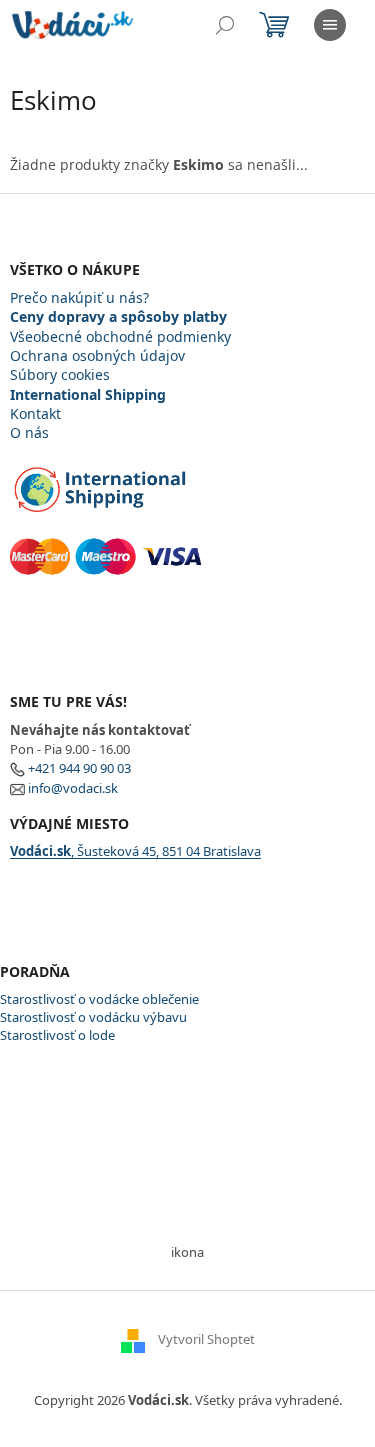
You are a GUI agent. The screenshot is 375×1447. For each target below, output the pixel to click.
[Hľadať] (225, 25)
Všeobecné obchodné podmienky (120, 336)
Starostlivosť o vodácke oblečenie (99, 999)
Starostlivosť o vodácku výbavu (93, 1017)
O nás (29, 432)
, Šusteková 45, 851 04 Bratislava (135, 851)
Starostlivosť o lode (57, 1035)
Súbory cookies (60, 374)
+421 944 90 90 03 (79, 768)
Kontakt (35, 413)
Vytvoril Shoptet (206, 1340)
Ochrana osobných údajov (97, 355)
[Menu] (330, 25)
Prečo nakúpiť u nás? (79, 297)
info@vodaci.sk (73, 788)
